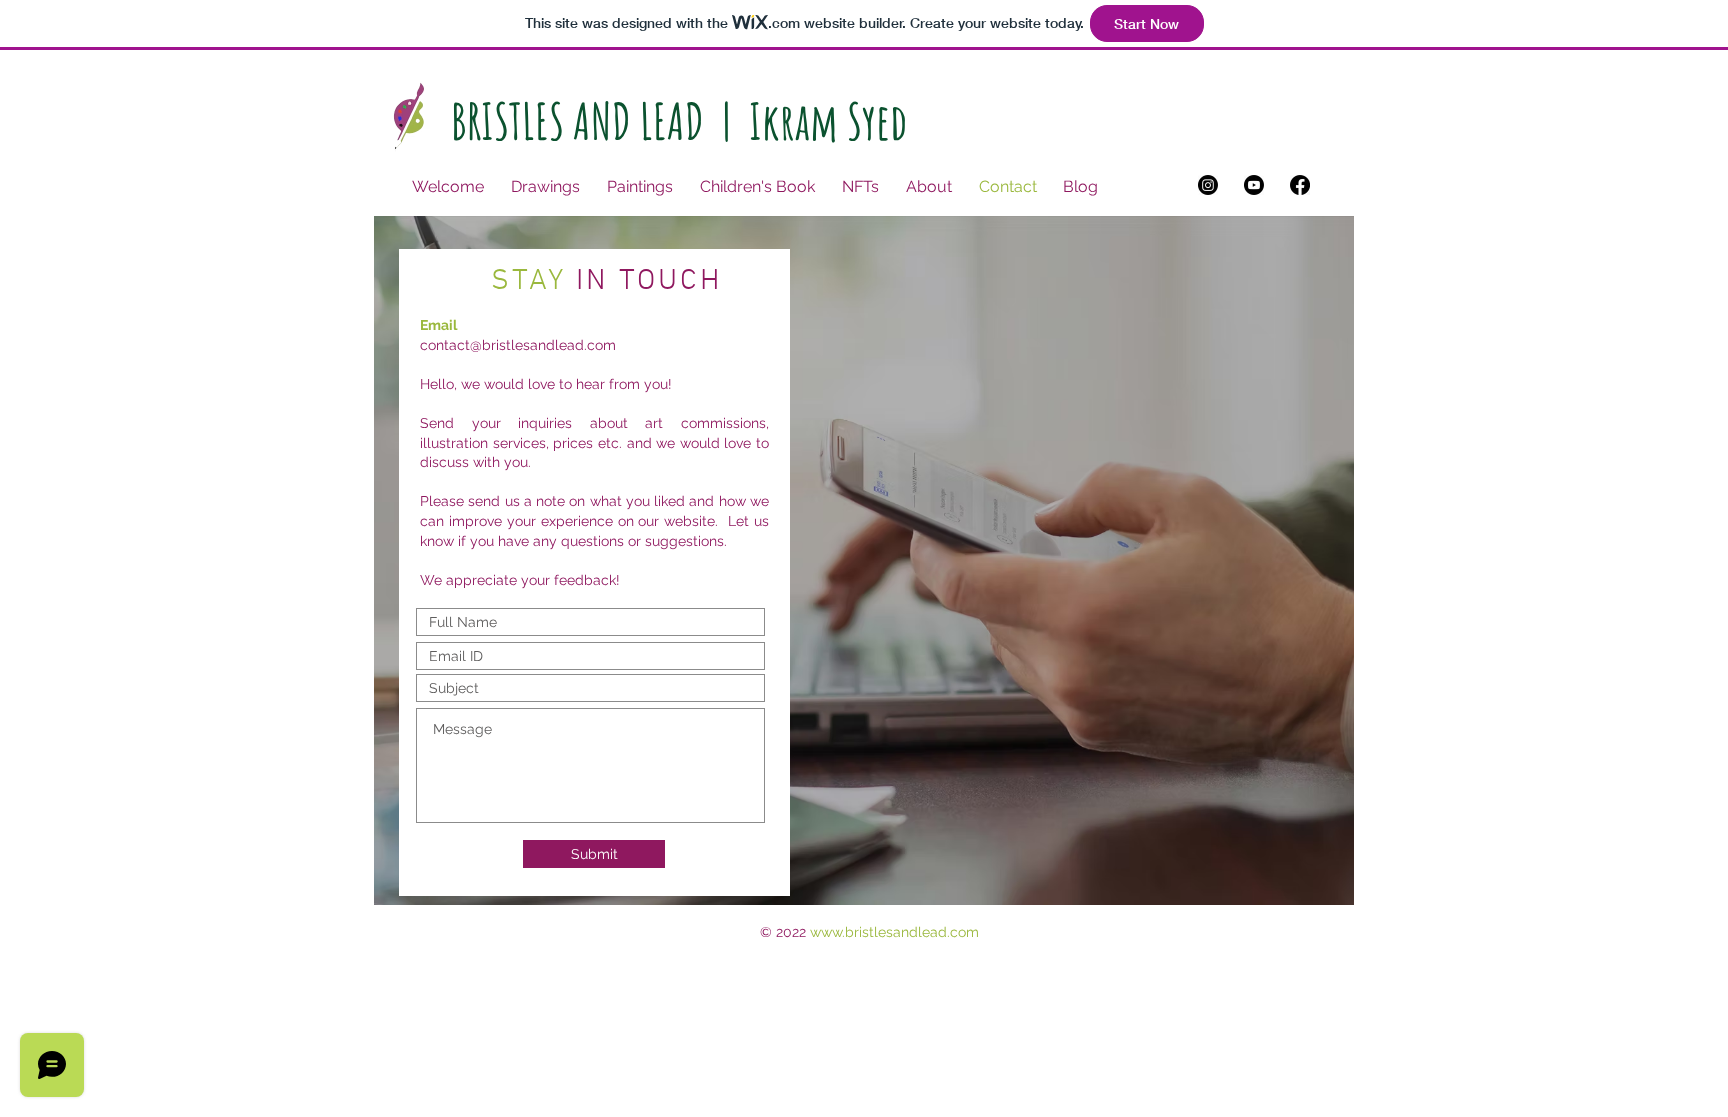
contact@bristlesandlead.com (518, 345)
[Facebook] (1300, 185)
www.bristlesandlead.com (894, 932)
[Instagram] (1208, 185)
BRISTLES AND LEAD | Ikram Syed (679, 120)
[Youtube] (1254, 185)
